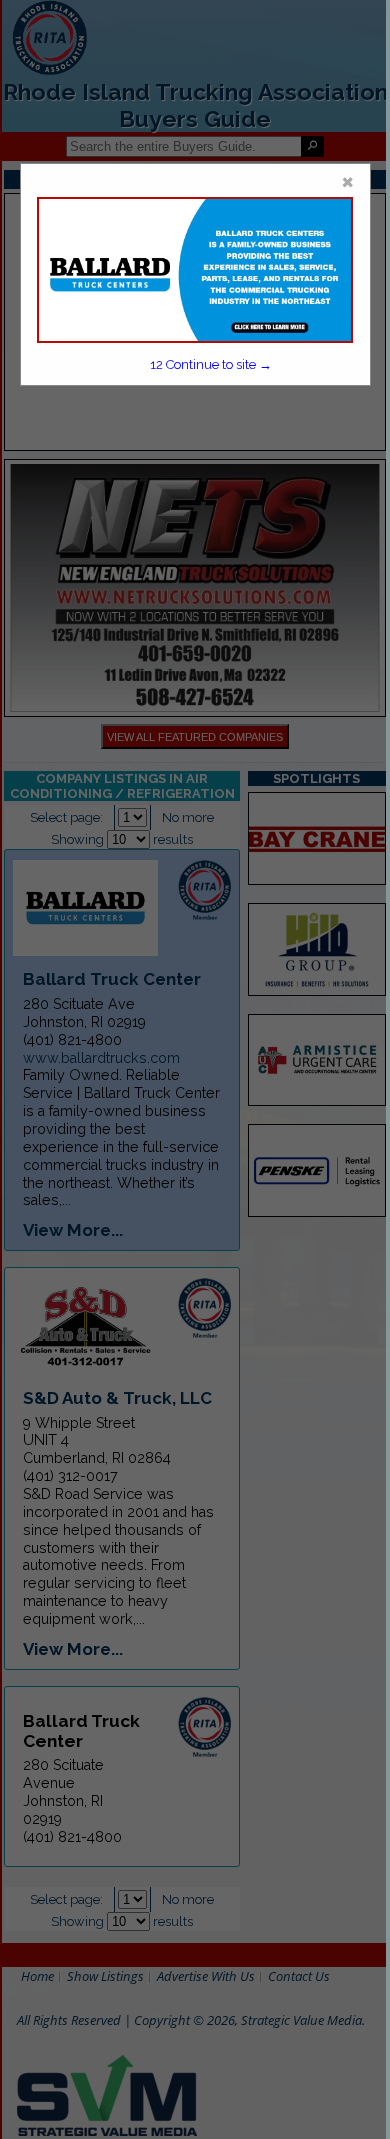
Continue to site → (211, 364)
